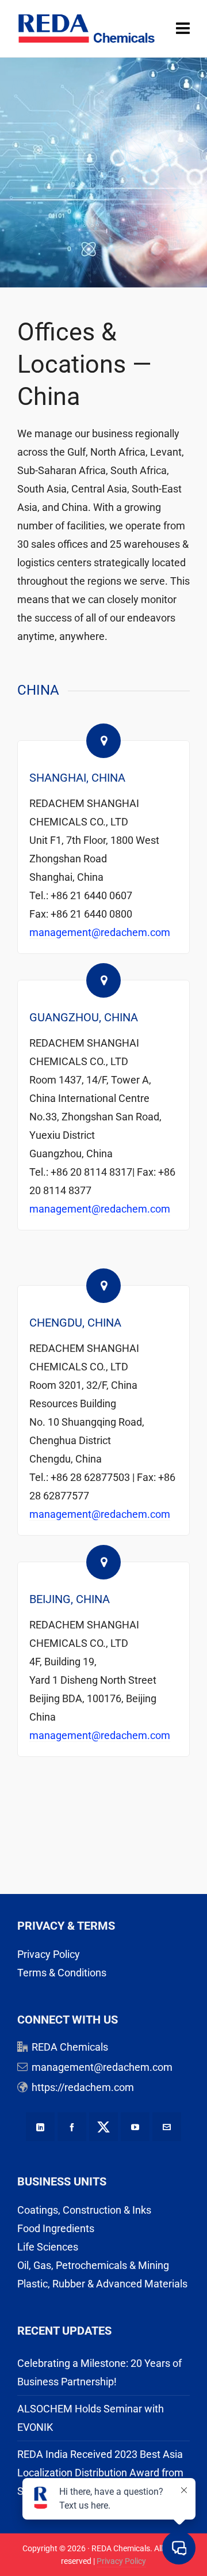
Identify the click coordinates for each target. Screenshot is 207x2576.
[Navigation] (183, 29)
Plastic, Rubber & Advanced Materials (102, 2284)
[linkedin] (40, 2127)
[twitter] (103, 2127)
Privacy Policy (49, 1954)
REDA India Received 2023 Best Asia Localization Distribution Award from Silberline (100, 2473)
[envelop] (167, 2127)
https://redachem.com (83, 2087)
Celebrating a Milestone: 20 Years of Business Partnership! (99, 2372)
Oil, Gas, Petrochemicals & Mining (93, 2265)
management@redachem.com (100, 932)
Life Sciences (48, 2247)
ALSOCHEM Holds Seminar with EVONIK (91, 2418)
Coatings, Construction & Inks (84, 2210)
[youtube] (135, 2127)
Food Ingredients (56, 2228)
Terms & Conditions (62, 1973)
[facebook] (72, 2127)
